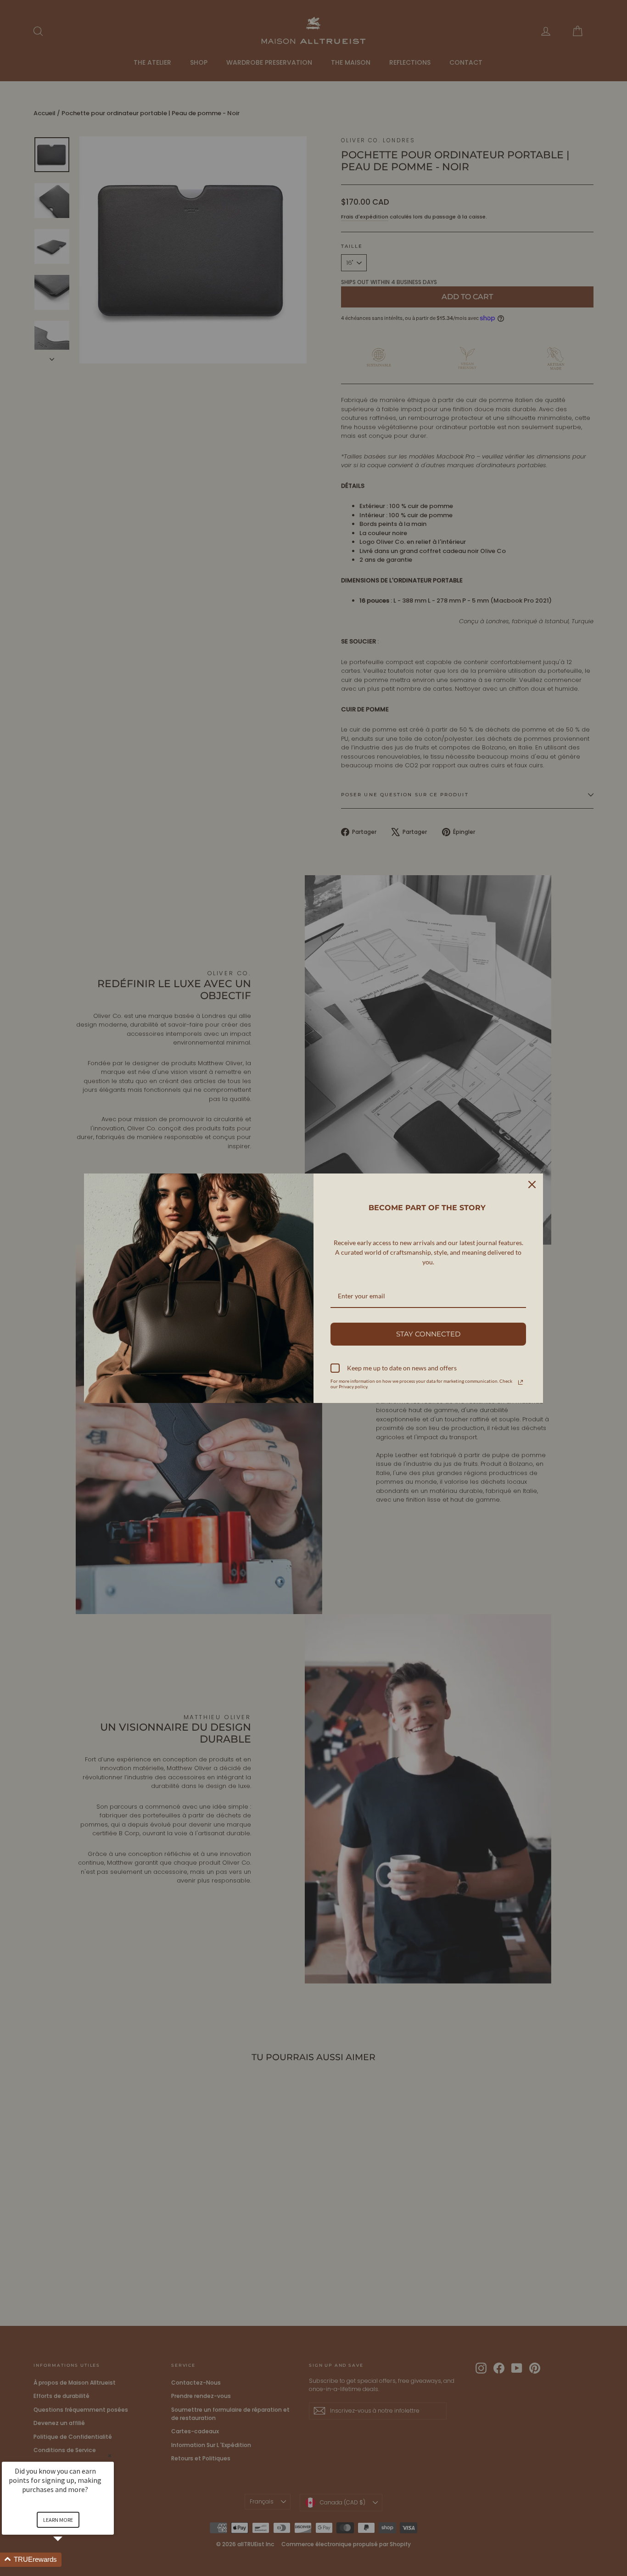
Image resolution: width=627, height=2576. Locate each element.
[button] (69, 2560)
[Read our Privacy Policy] (521, 1382)
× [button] (110, 2456)
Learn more (58, 2520)
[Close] (532, 1185)
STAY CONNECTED (428, 1334)
